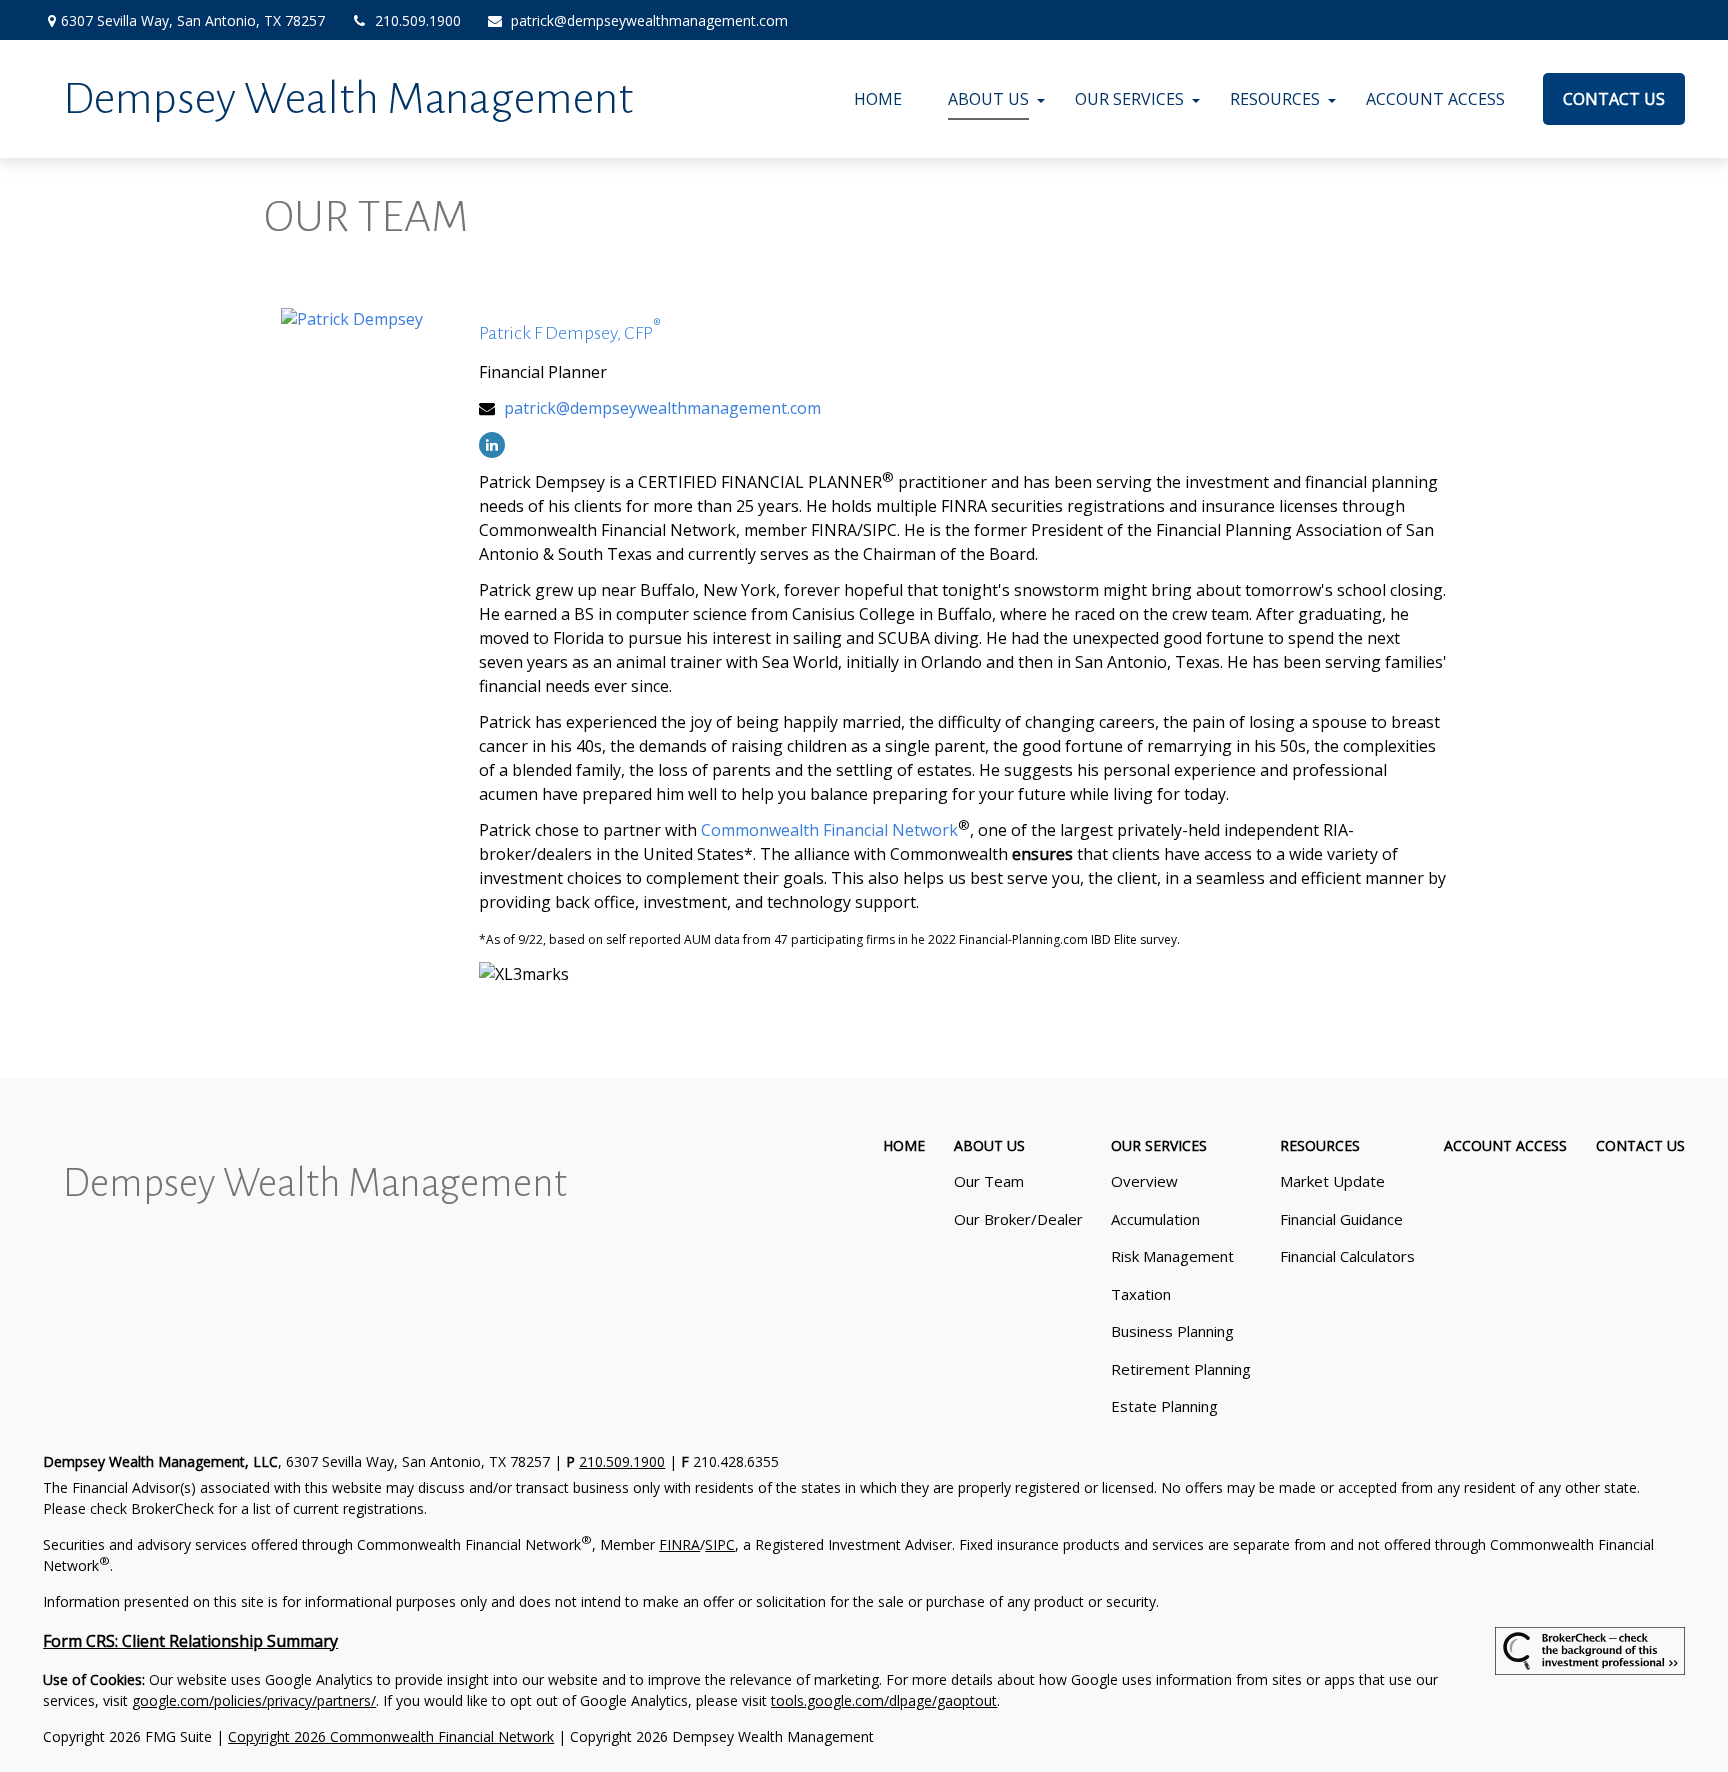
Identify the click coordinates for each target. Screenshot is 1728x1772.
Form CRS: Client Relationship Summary (190, 1641)
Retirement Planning (1181, 1369)
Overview (1144, 1181)
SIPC (720, 1544)
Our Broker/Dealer (1018, 1219)
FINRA (679, 1544)
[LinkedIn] (492, 445)
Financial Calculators (1347, 1256)
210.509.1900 (418, 20)
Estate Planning (1164, 1406)
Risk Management (1172, 1256)
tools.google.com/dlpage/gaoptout (884, 1700)
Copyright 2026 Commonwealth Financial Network (391, 1736)
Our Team (989, 1181)
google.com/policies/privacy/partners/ (254, 1700)
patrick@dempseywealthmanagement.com (649, 20)
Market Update (1332, 1181)
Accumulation (1155, 1219)
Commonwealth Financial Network (829, 830)
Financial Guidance (1341, 1219)
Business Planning (1172, 1331)
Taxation (1141, 1294)
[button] (878, 99)
